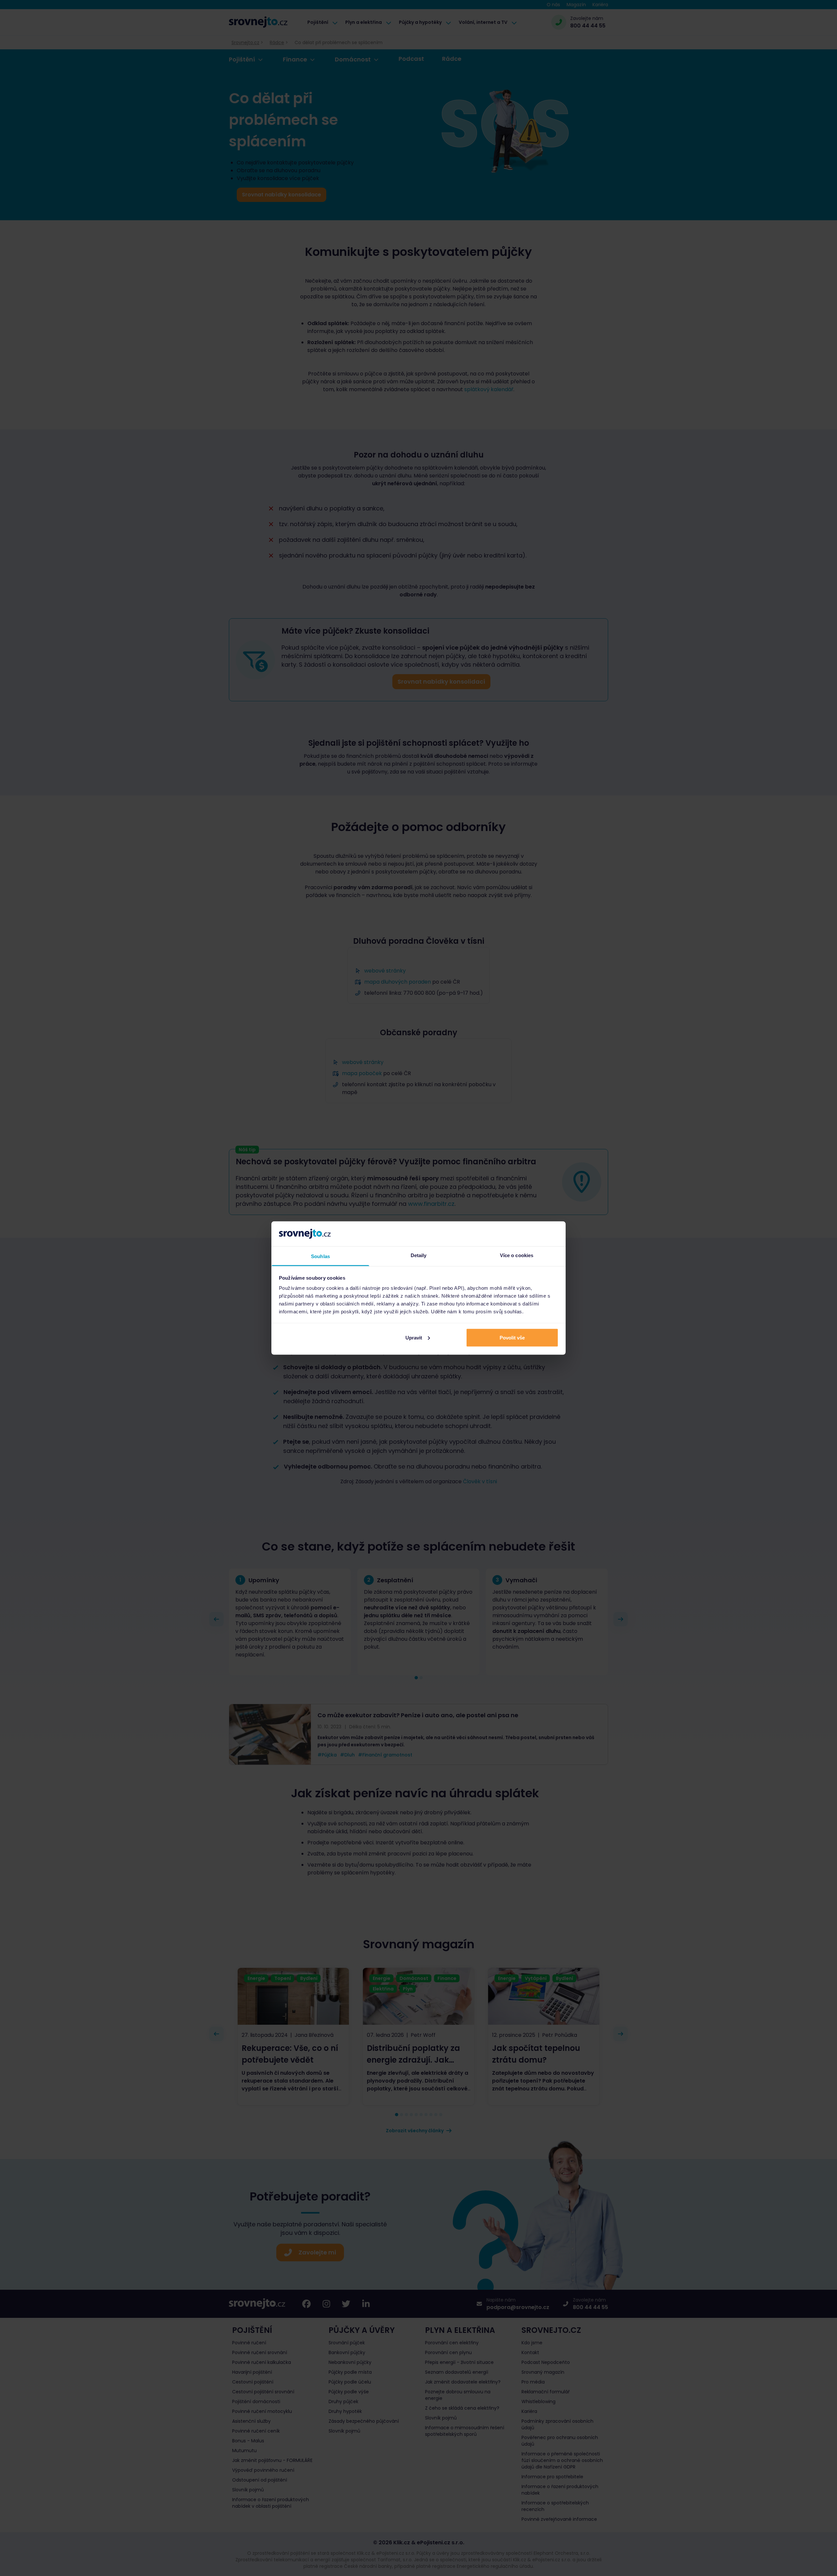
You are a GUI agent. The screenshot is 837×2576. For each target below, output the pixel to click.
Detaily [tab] (419, 1255)
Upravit (414, 1337)
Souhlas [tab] (320, 1256)
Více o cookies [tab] (517, 1255)
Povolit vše (512, 1337)
